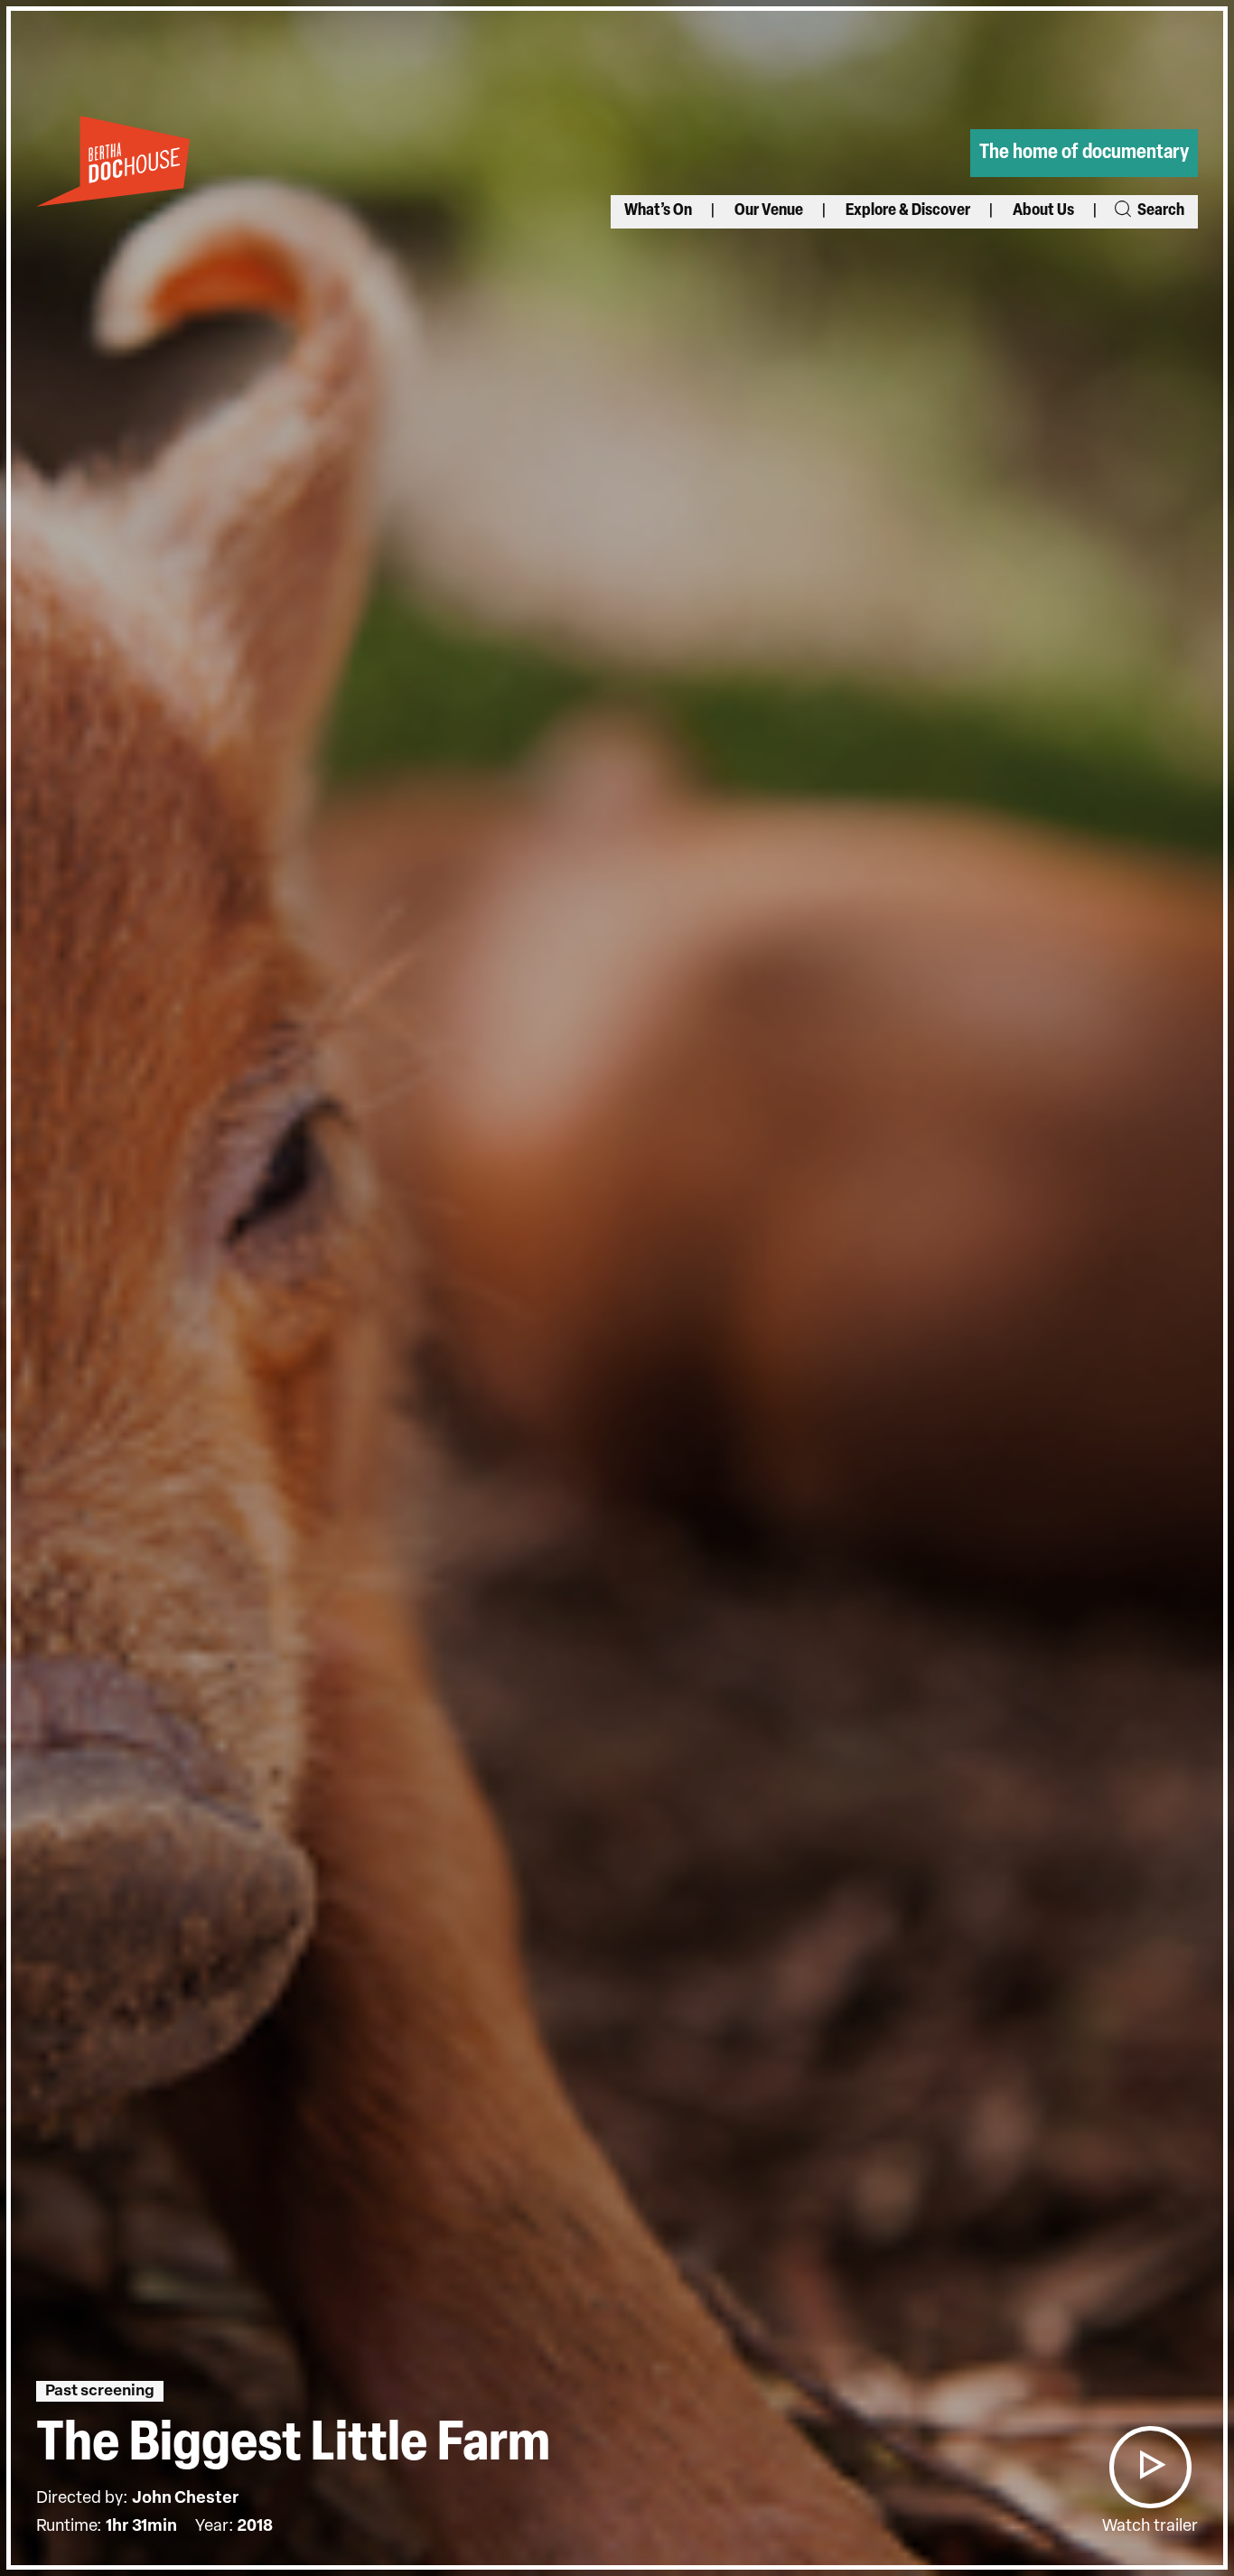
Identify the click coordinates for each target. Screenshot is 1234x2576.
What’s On (658, 211)
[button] (1150, 2467)
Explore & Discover (908, 211)
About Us (1043, 211)
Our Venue (769, 211)
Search (1159, 211)
